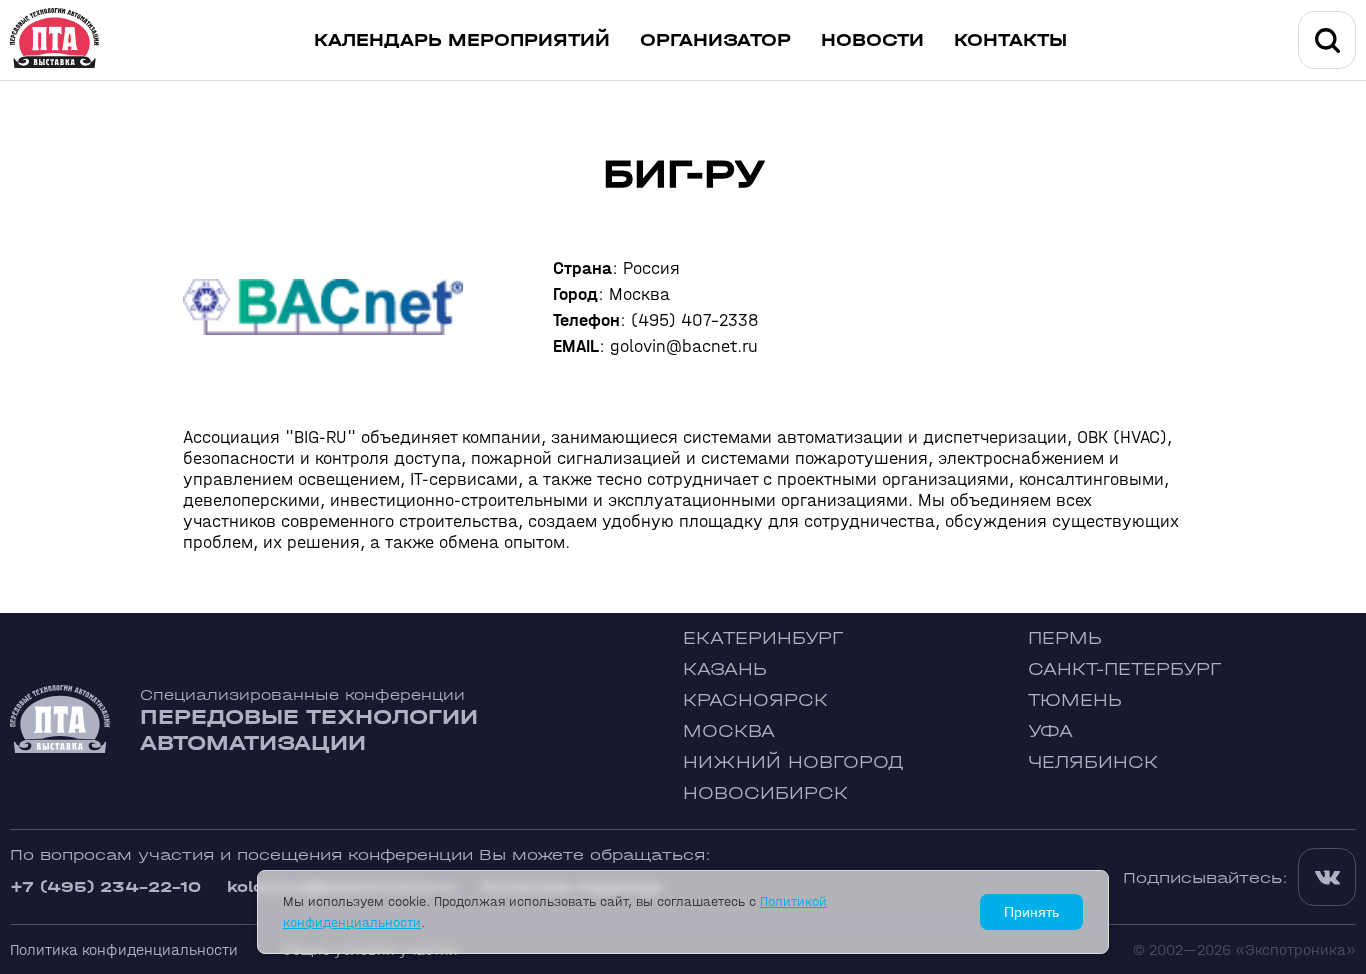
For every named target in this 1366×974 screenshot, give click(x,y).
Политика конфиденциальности (124, 949)
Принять (1031, 912)
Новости (872, 40)
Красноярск (755, 700)
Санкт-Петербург (1124, 669)
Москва (729, 731)
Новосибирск (765, 793)
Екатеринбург (763, 638)
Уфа (1050, 731)
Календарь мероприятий (462, 40)
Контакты (1010, 40)
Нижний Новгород (793, 762)
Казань (725, 669)
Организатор (715, 40)
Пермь (1065, 638)
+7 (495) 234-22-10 (105, 886)
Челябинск (1093, 762)
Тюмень (1075, 700)
